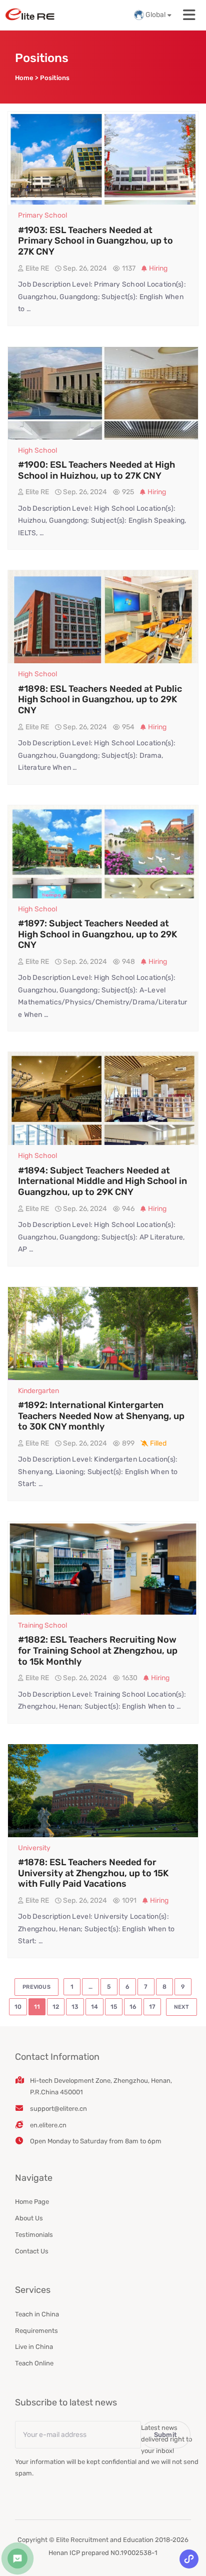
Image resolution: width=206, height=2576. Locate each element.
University (34, 1848)
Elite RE (37, 268)
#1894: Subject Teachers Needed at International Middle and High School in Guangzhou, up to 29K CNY (102, 1181)
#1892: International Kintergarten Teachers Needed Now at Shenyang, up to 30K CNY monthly (101, 1416)
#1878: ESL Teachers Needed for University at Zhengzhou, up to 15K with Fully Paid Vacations (93, 1873)
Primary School (42, 215)
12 (56, 2007)
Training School (42, 1625)
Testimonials (34, 2235)
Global (155, 15)
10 (18, 2007)
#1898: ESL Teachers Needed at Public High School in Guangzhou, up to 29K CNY (100, 700)
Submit (166, 2435)
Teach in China (37, 2314)
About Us (29, 2218)
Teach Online (34, 2363)
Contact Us (32, 2251)
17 (152, 2007)
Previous (36, 1987)
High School (37, 450)
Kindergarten (38, 1391)
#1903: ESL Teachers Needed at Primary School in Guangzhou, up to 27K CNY (95, 241)
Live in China (34, 2347)
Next (181, 2007)
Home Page (32, 2202)
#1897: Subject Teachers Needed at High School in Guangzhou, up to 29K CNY (97, 934)
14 (94, 2007)
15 (114, 2007)
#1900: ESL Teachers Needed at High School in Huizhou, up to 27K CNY (96, 470)
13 (75, 2007)
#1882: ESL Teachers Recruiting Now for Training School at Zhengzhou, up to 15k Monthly (98, 1650)
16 (133, 2007)
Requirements (36, 2331)
